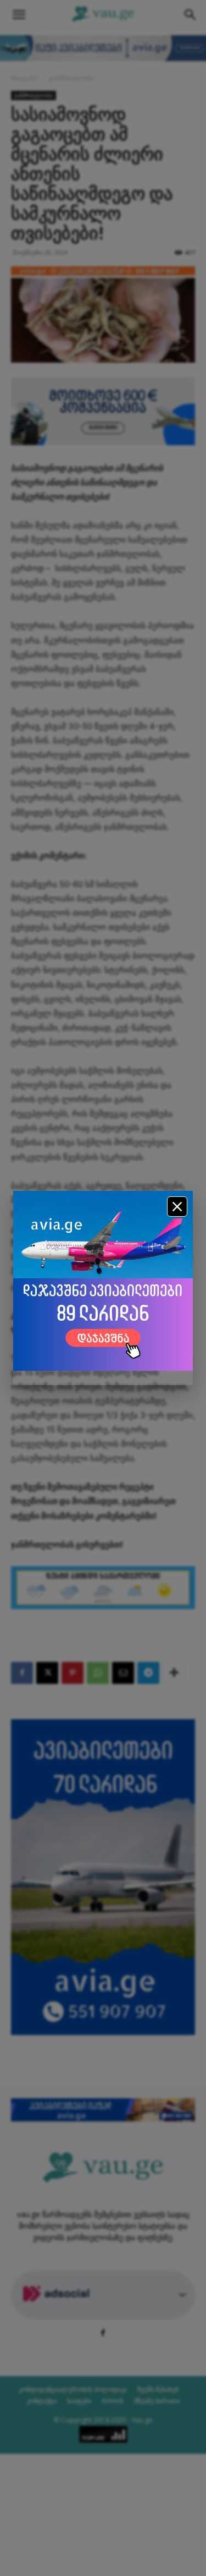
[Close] (177, 1207)
